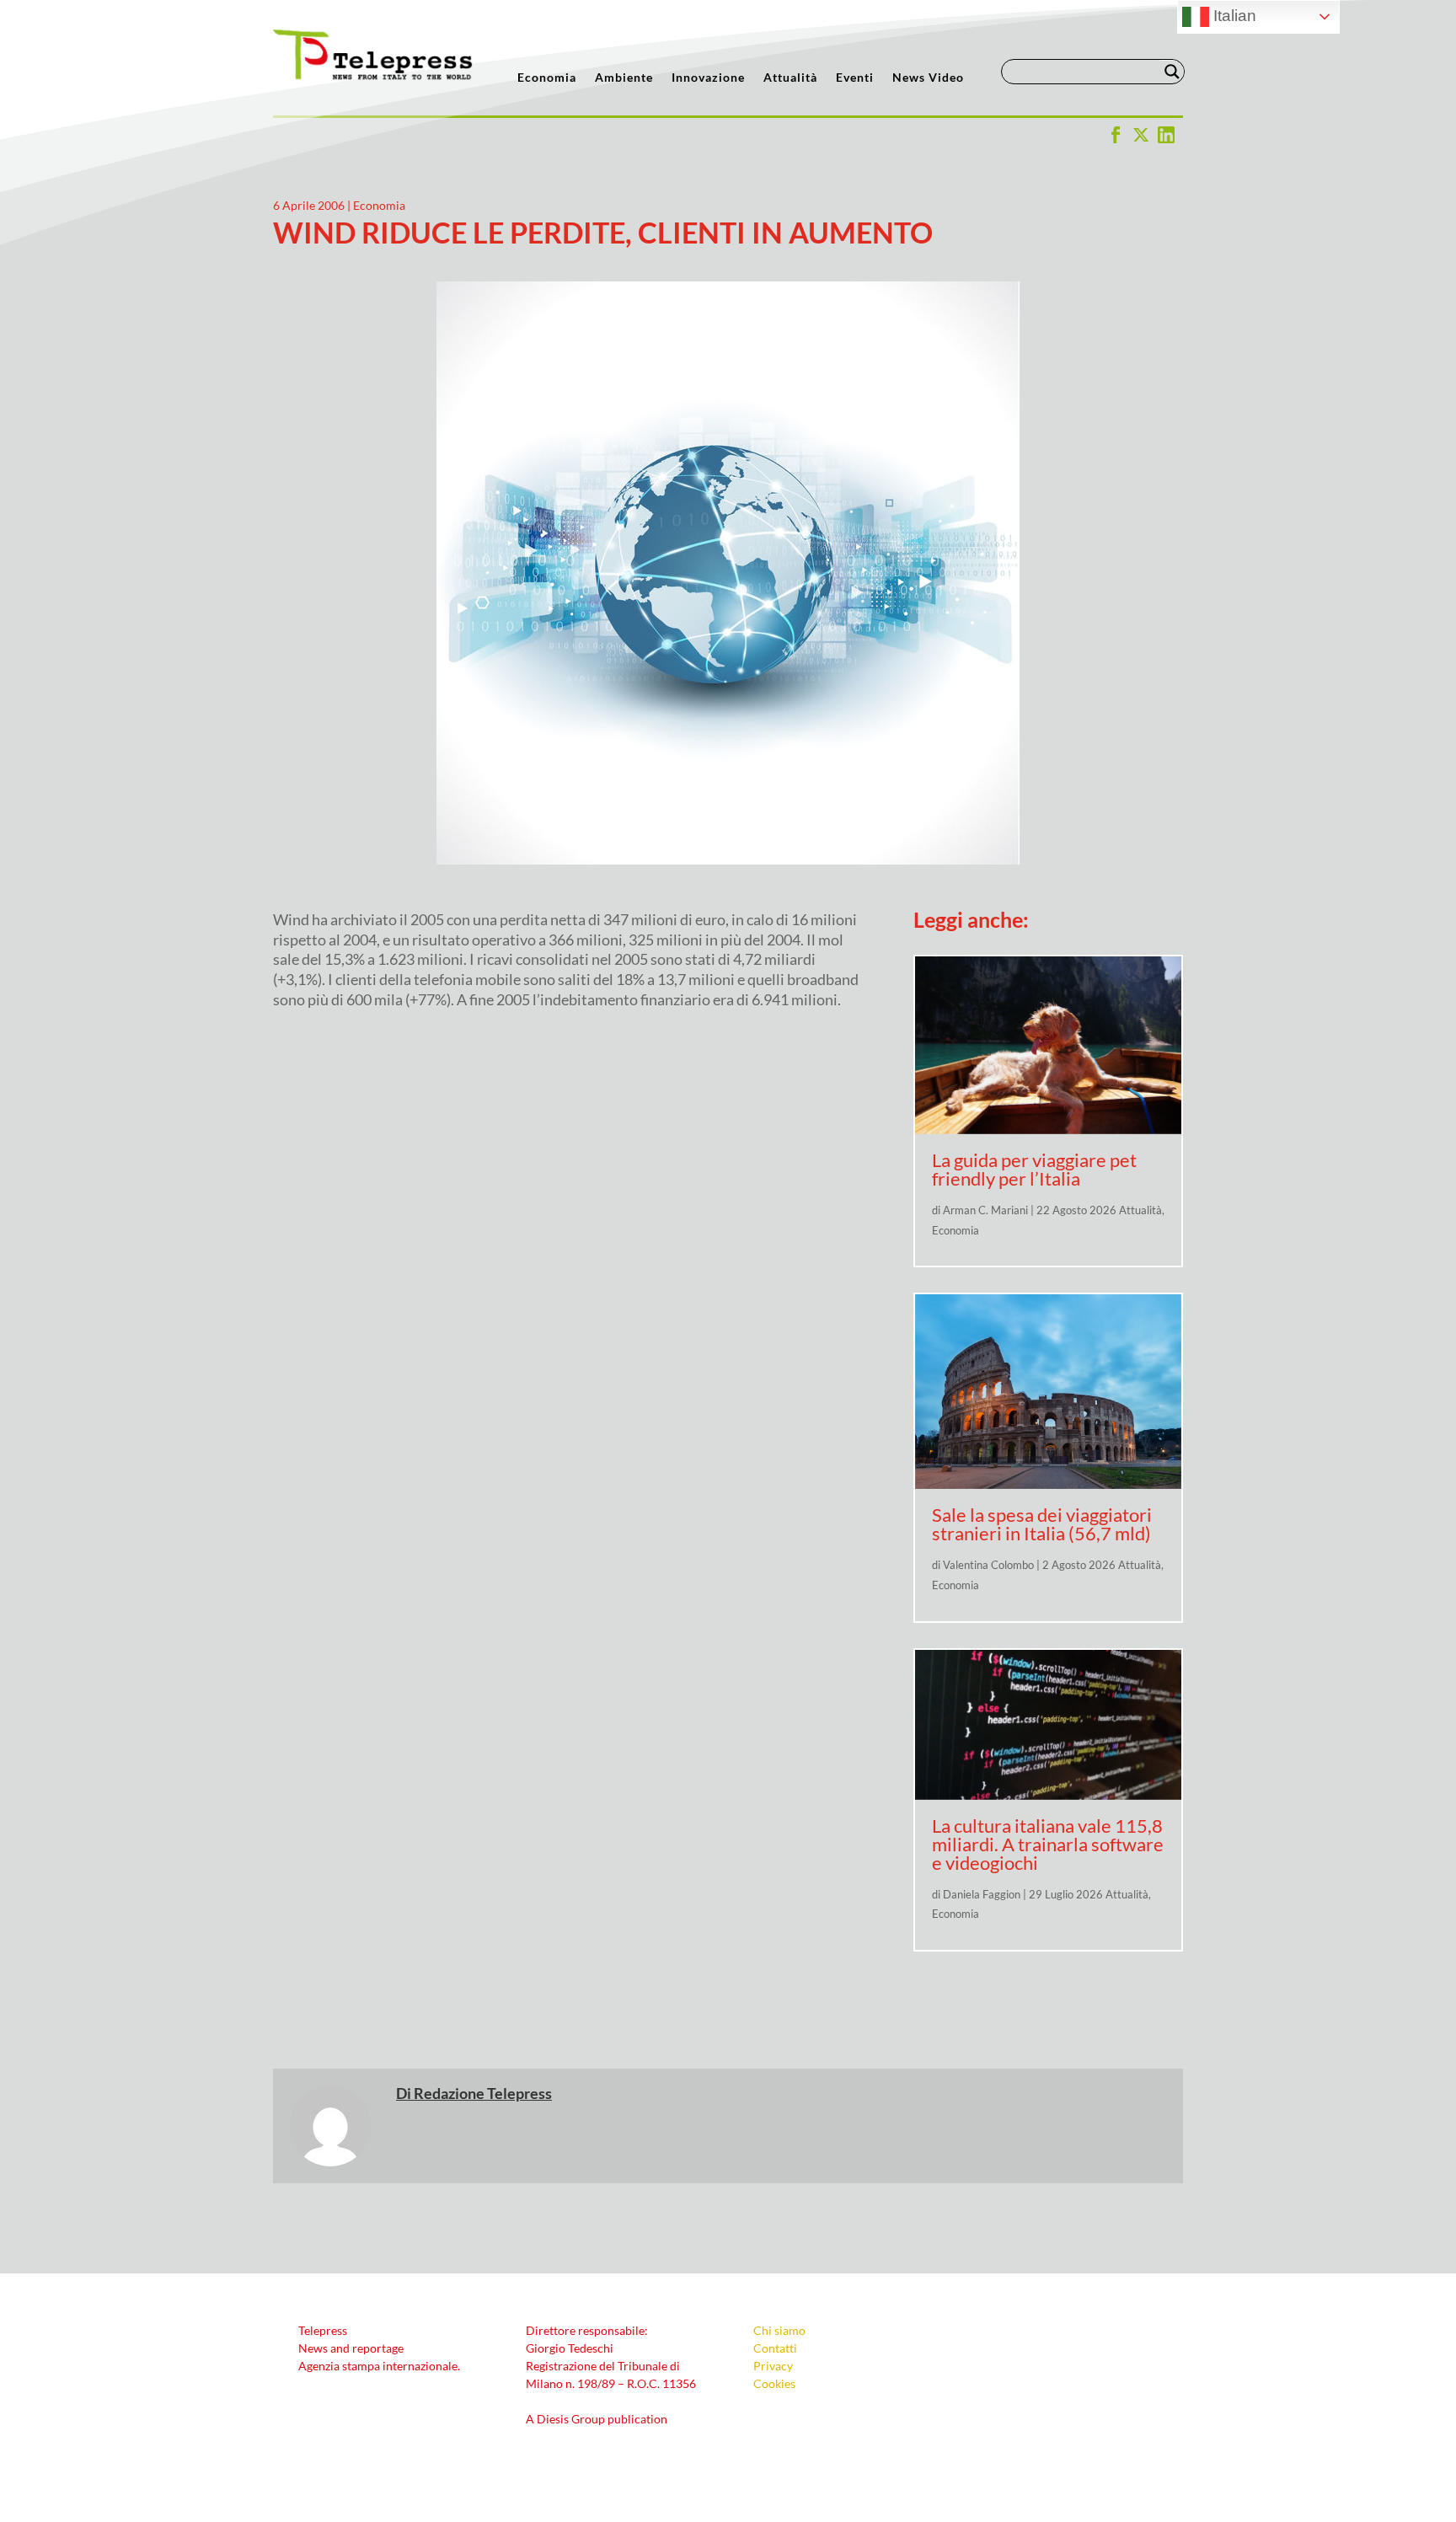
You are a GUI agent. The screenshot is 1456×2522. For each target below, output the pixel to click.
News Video (928, 78)
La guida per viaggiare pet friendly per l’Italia (1034, 1169)
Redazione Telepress (483, 2093)
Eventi (855, 78)
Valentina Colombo (988, 1565)
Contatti (775, 2348)
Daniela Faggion (982, 1894)
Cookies (774, 2383)
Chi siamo (779, 2330)
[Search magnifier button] (1172, 72)
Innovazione (708, 78)
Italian (1233, 16)
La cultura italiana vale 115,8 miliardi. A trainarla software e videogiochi (1048, 1844)
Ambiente (624, 78)
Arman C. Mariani (985, 1210)
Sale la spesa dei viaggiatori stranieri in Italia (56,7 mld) (1042, 1524)
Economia (547, 78)
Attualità (790, 78)
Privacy (773, 2366)
